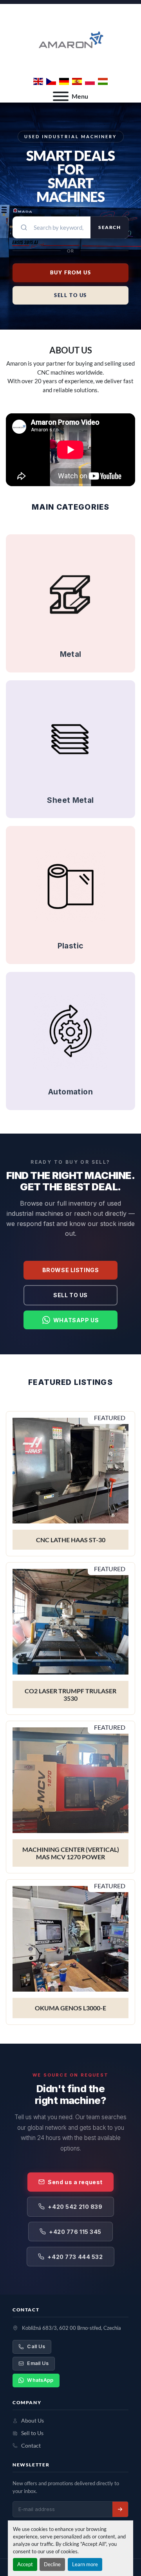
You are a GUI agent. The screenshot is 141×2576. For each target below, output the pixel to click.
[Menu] (61, 96)
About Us (33, 2421)
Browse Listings (70, 1270)
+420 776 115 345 (75, 2232)
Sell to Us (70, 1295)
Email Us (38, 2363)
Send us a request (75, 2182)
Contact (31, 2446)
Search (109, 227)
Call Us (36, 2346)
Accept (25, 2564)
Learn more (85, 2564)
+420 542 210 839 (75, 2207)
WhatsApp (40, 2380)
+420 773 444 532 (75, 2257)
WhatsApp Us (76, 1320)
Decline (52, 2564)
